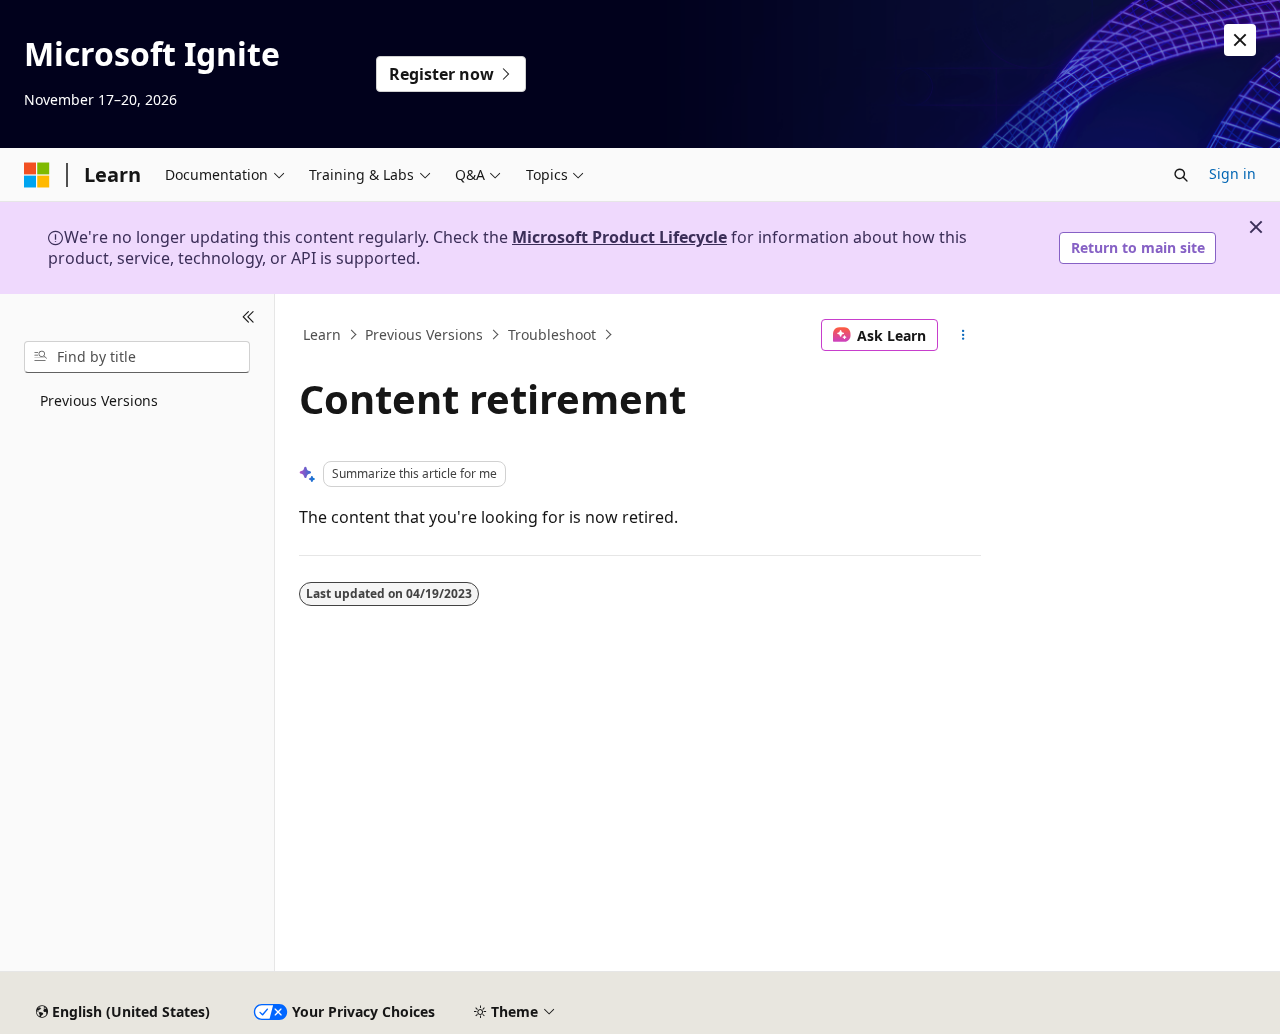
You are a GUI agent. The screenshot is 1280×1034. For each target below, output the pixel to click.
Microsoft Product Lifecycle (619, 237)
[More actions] (963, 335)
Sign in (1232, 173)
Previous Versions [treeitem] (99, 400)
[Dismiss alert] (1240, 40)
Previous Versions (424, 334)
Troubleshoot (552, 334)
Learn (322, 334)
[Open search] (1181, 175)
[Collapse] (248, 318)
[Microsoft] (37, 175)
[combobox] (137, 357)
